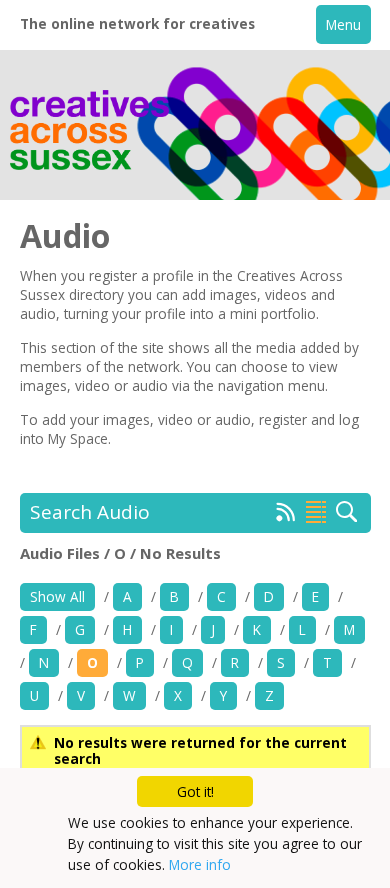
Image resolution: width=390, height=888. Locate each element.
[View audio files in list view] (316, 512)
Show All (57, 596)
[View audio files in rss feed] (286, 516)
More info (200, 864)
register (283, 419)
